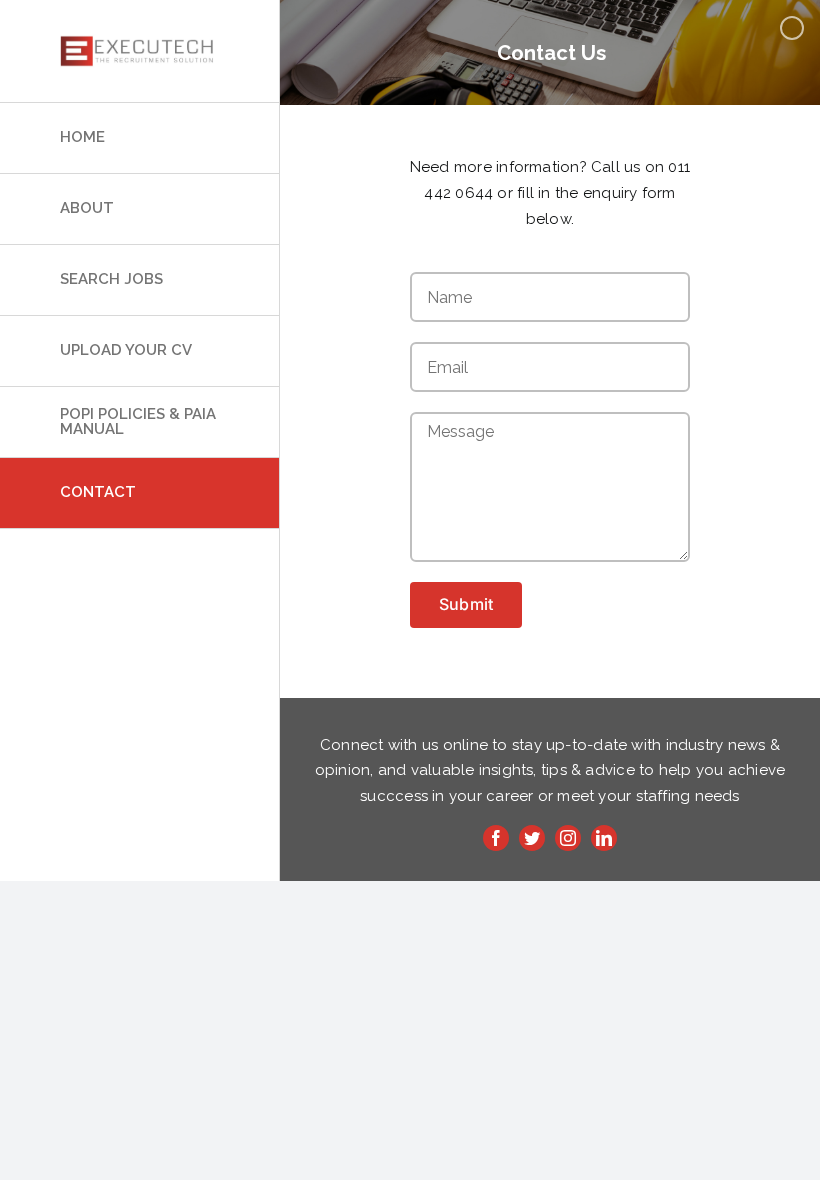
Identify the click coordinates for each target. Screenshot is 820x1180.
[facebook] (496, 838)
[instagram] (568, 838)
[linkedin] (604, 838)
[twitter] (532, 838)
